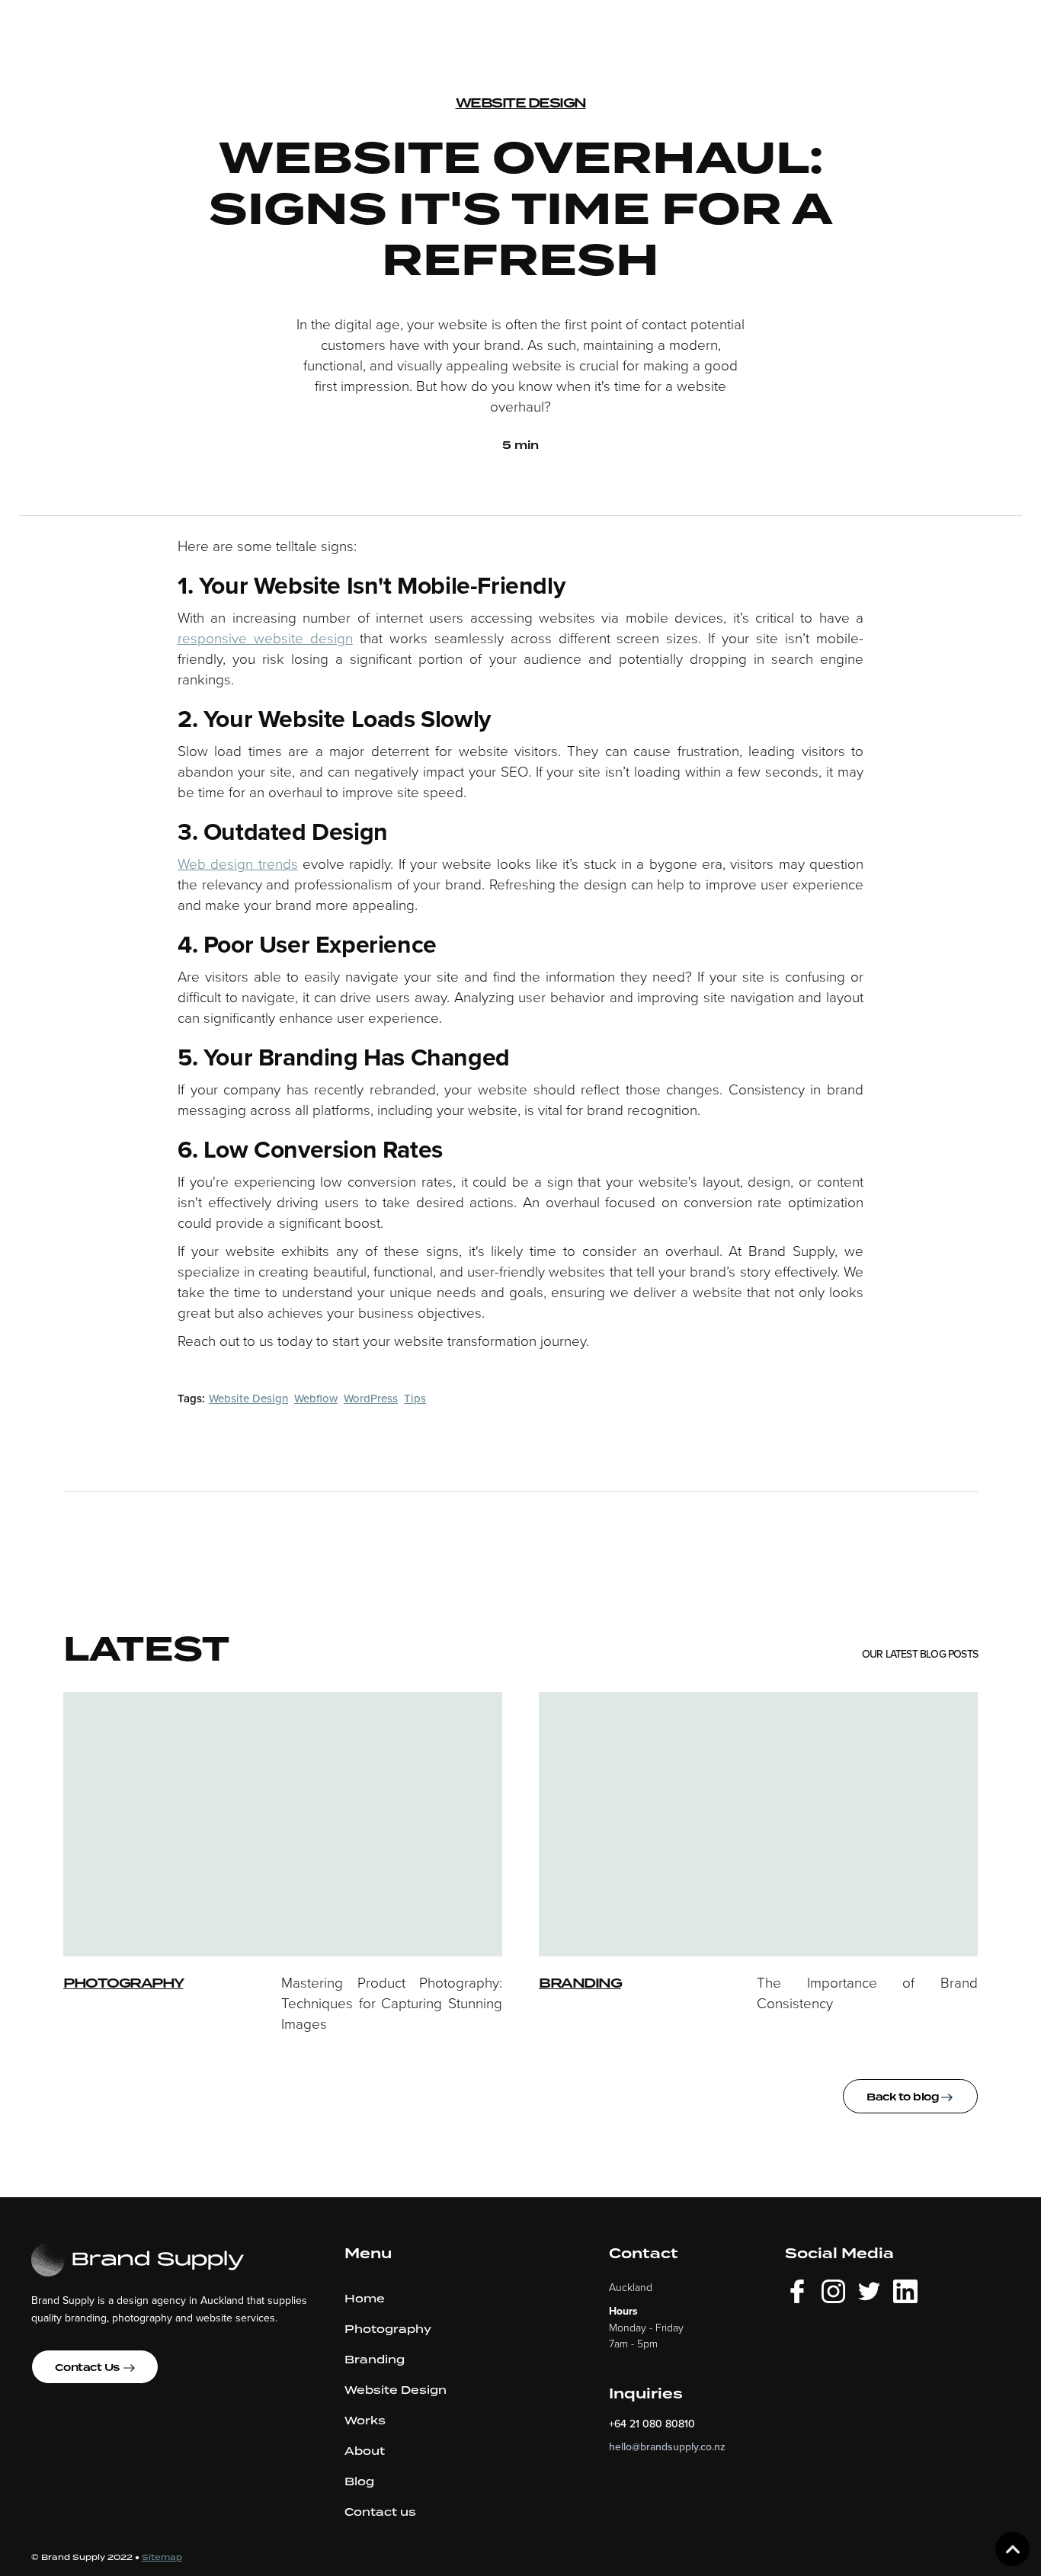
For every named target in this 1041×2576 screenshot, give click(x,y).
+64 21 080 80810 (652, 2424)
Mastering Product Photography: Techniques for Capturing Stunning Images (392, 2002)
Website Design (521, 103)
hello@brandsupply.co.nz (667, 2446)
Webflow (316, 1398)
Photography (123, 1983)
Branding (580, 1983)
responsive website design (265, 638)
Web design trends (238, 863)
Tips (415, 1398)
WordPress (371, 1398)
